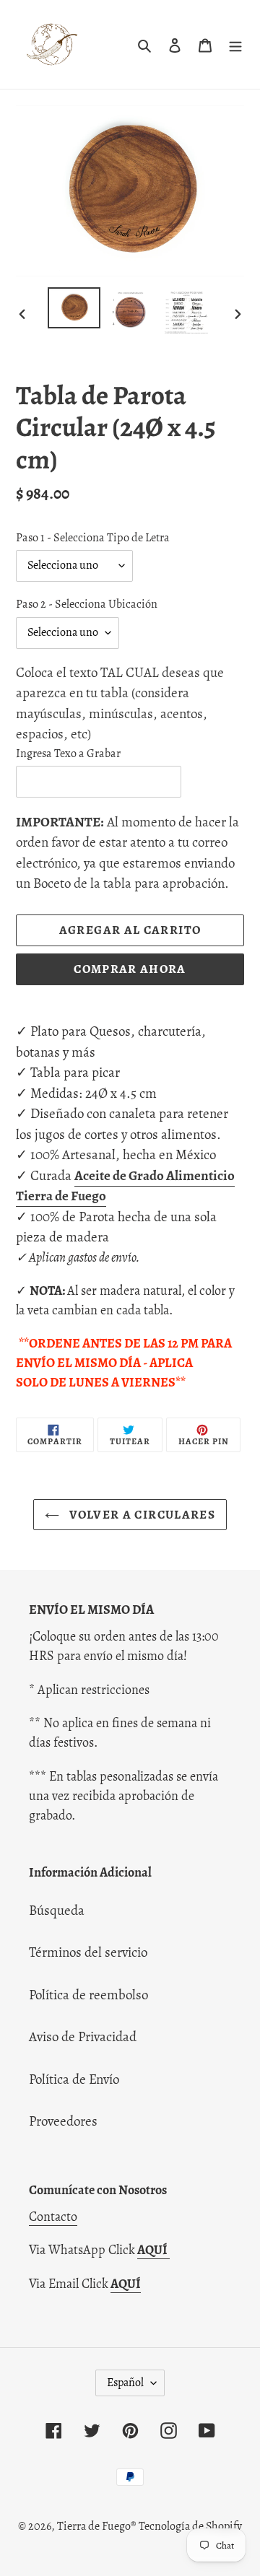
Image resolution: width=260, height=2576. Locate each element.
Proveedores (63, 2121)
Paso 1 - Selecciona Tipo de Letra (93, 538)
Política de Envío (74, 2079)
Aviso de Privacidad (83, 2037)
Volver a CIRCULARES (141, 1515)
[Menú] (235, 44)
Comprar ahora (130, 969)
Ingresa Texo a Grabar (68, 754)
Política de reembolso (88, 1995)
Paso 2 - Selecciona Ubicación (87, 604)
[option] (74, 308)
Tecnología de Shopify (190, 2526)
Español (125, 2383)
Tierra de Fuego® (96, 2526)
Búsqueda (57, 1911)
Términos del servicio (88, 1952)
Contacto (53, 2217)
